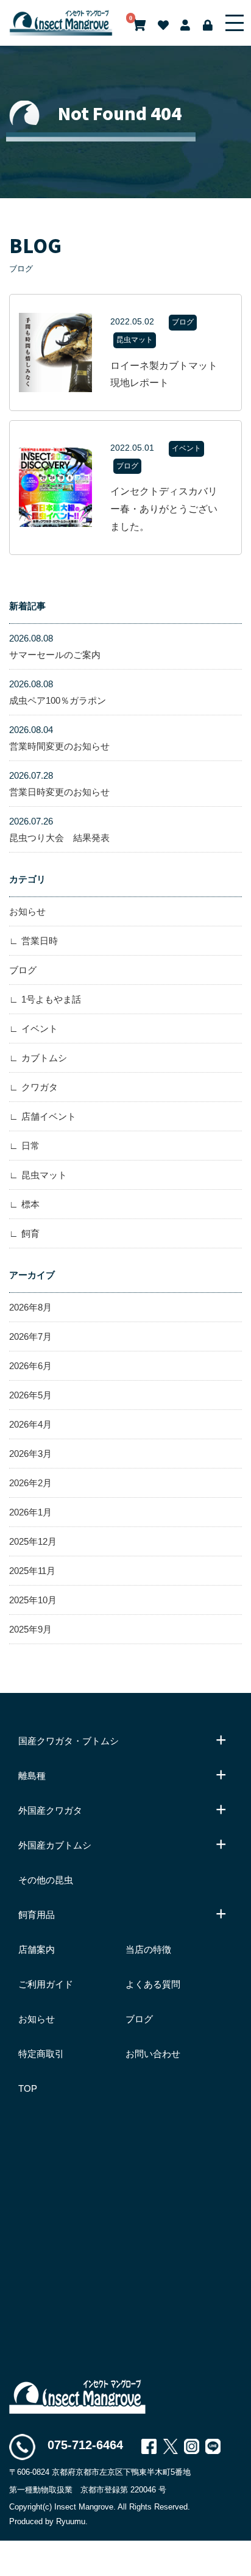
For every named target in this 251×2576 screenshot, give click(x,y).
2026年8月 (30, 1307)
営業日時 (40, 941)
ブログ (23, 970)
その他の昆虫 (46, 1880)
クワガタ (40, 1087)
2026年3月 (30, 1454)
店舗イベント (49, 1116)
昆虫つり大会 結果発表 (59, 829)
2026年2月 (30, 1483)
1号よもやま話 (51, 999)
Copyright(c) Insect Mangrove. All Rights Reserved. (100, 2507)
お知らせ (27, 911)
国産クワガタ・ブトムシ (69, 1741)
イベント (40, 1029)
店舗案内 (37, 1949)
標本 (30, 1204)
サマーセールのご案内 (55, 646)
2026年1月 (30, 1512)
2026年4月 (30, 1424)
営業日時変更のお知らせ (59, 784)
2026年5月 (30, 1395)
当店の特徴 (148, 1949)
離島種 (32, 1776)
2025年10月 (33, 1600)
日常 (30, 1146)
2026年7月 (30, 1336)
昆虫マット (44, 1175)
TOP (28, 2088)
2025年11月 (32, 1571)
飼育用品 (37, 1915)
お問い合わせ (153, 2054)
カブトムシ (44, 1058)
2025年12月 (33, 1541)
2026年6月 (30, 1366)
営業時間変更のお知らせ (59, 738)
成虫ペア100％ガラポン (58, 692)
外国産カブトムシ (55, 1845)
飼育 (30, 1233)
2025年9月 (30, 1629)
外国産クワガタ (50, 1810)
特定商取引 (41, 2054)
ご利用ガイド (46, 1984)
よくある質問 (153, 1984)
